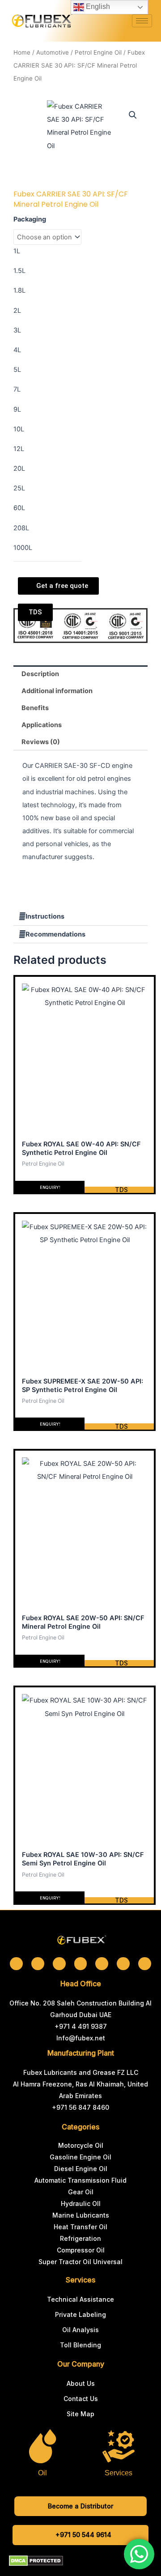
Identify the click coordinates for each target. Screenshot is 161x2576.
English (97, 6)
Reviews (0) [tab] (41, 742)
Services (80, 2280)
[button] (133, 115)
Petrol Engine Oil (98, 52)
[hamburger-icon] (142, 21)
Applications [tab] (42, 725)
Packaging (30, 219)
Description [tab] (40, 674)
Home (22, 52)
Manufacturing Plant (81, 2053)
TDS (121, 1190)
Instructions (45, 916)
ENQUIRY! (50, 1187)
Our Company (81, 2364)
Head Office (81, 1984)
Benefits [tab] (35, 708)
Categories (80, 2127)
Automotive (53, 52)
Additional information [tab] (57, 691)
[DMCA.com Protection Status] (36, 2560)
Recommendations (55, 934)
